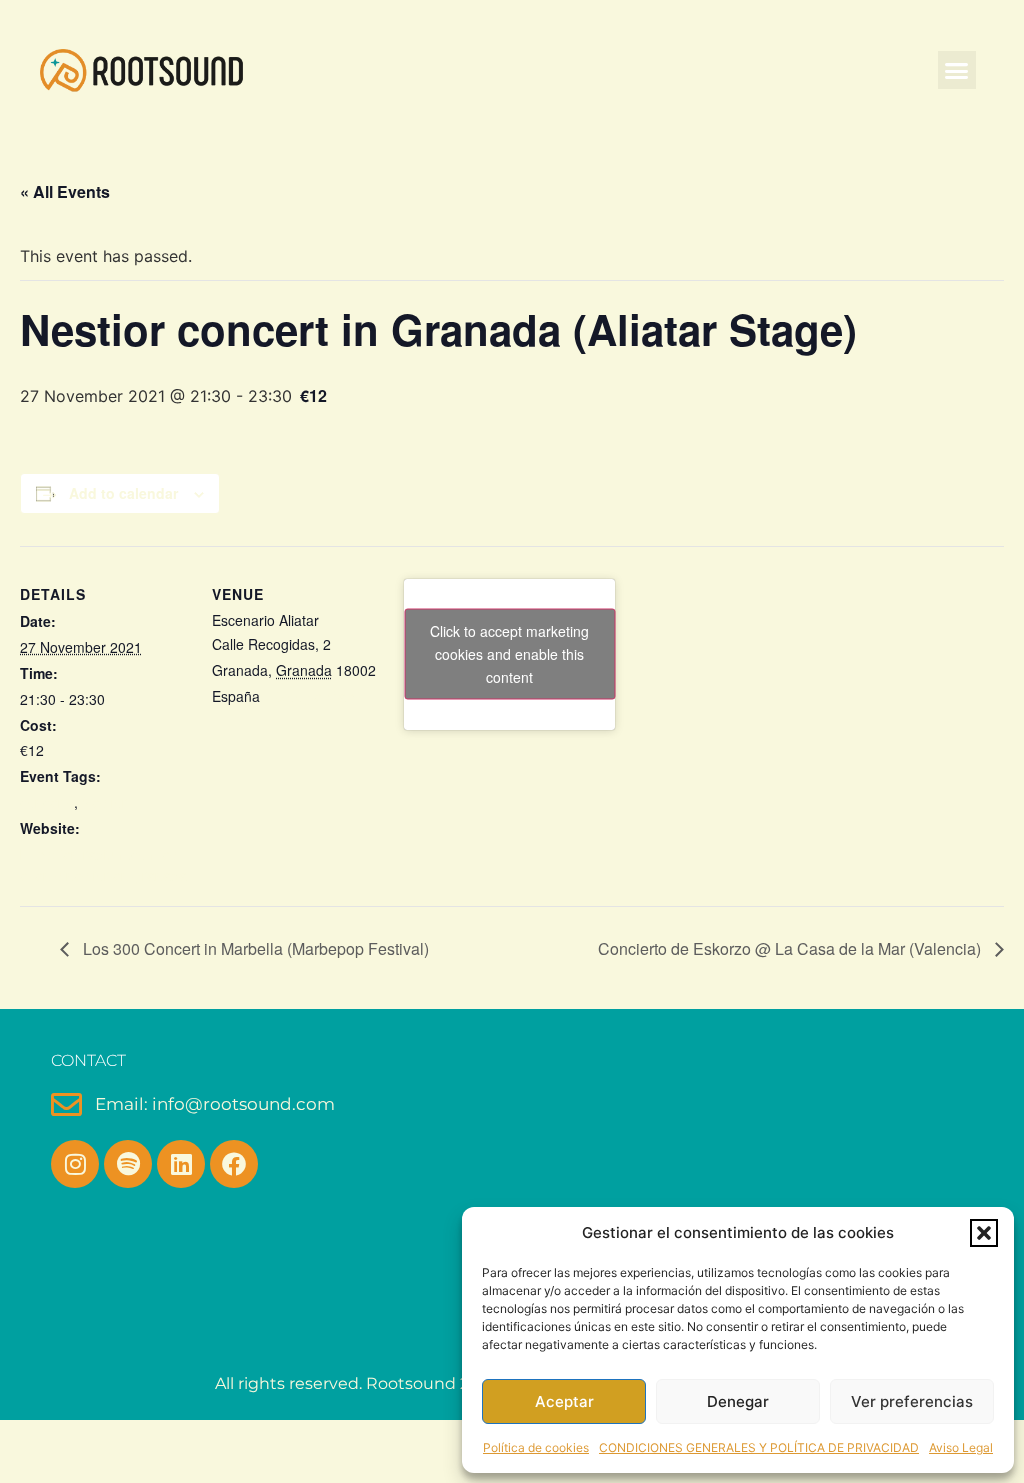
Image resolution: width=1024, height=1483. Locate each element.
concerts (47, 802)
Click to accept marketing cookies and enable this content (509, 654)
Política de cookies (536, 1447)
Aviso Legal (961, 1447)
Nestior (104, 802)
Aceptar (564, 1401)
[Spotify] (128, 1164)
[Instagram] (75, 1164)
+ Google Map (309, 696)
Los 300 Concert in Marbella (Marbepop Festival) (254, 948)
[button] (984, 1233)
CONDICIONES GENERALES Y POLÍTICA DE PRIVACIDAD (759, 1447)
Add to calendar (123, 493)
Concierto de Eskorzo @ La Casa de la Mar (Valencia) (791, 948)
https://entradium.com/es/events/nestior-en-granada (103, 864)
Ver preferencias (912, 1401)
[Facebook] (234, 1164)
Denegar (738, 1401)
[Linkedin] (181, 1164)
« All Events (65, 191)
